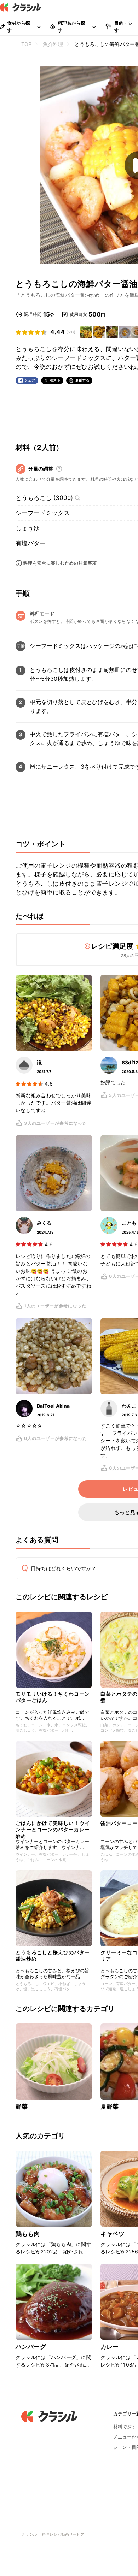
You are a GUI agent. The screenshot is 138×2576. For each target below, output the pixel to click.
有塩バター (31, 543)
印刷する (82, 380)
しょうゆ (28, 528)
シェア (30, 380)
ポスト (55, 380)
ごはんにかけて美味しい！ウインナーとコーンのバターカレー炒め (53, 1828)
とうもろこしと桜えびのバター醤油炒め (53, 1955)
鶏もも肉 (28, 2234)
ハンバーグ (31, 2347)
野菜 (22, 2107)
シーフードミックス (43, 513)
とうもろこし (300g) (44, 498)
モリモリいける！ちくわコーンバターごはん (53, 1697)
